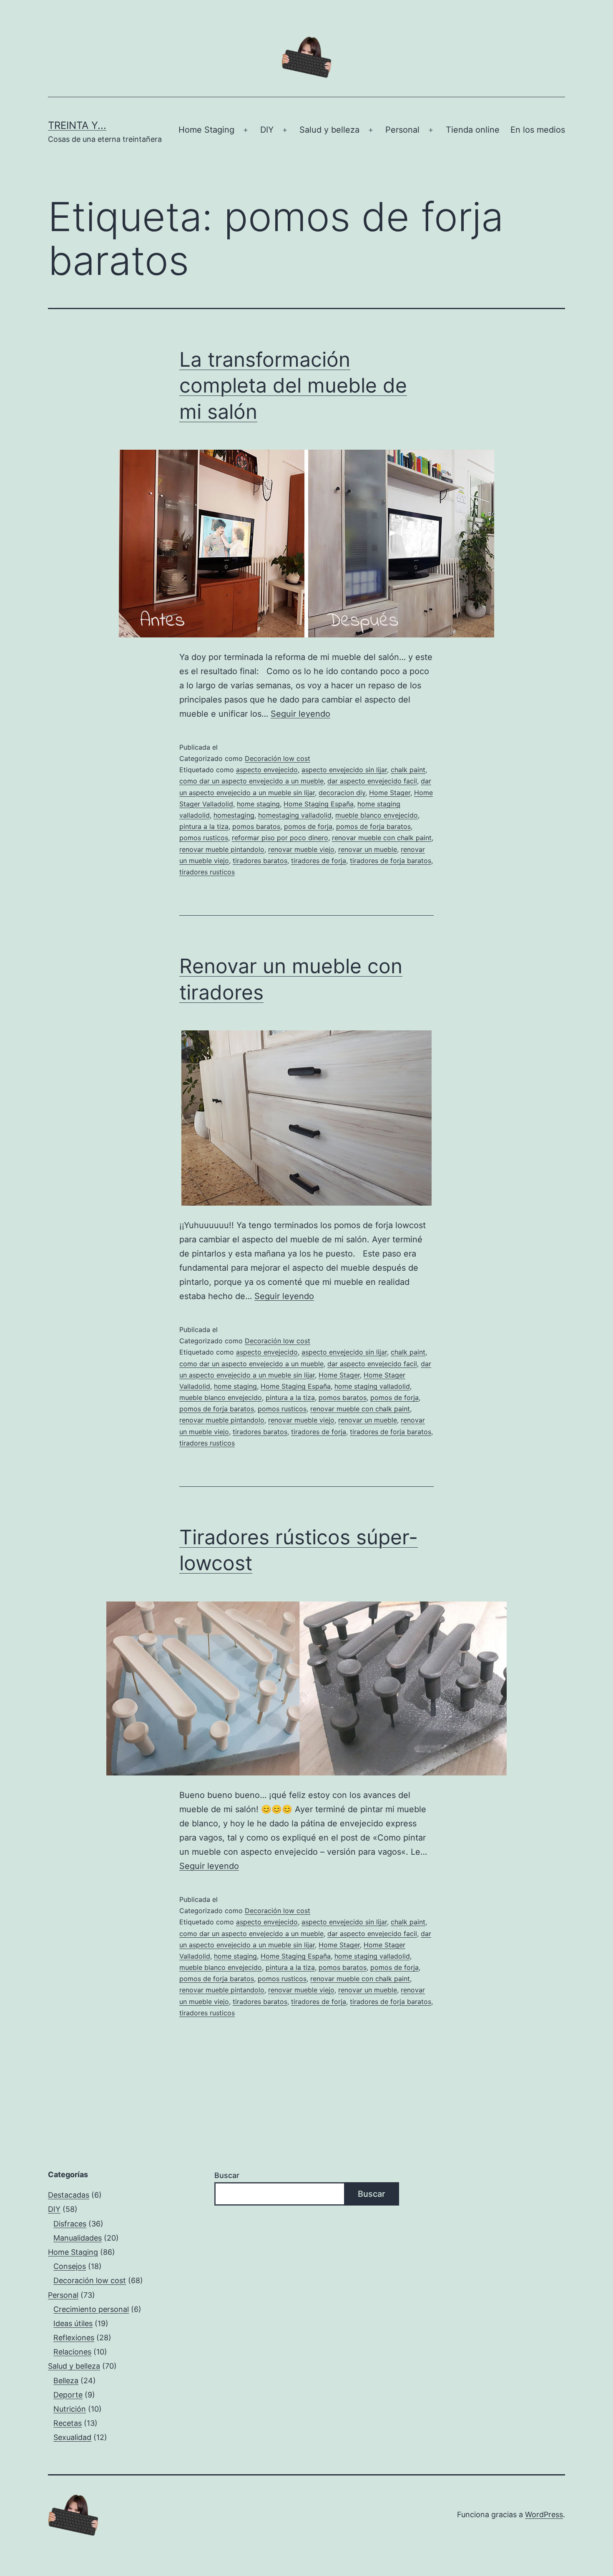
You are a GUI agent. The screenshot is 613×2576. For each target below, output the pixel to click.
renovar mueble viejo (301, 849)
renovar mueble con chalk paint (382, 838)
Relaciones (72, 2352)
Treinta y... (77, 125)
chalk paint (408, 770)
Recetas (68, 2423)
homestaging (234, 815)
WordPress (544, 2514)
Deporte (68, 2395)
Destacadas (69, 2195)
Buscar (227, 2175)
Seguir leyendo (300, 714)
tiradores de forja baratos (391, 861)
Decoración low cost (278, 758)
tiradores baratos (260, 861)
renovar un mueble (368, 849)
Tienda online (473, 130)
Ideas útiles (73, 2323)
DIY (267, 130)
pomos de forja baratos (373, 826)
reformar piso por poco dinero (280, 838)
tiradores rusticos (207, 872)
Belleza (66, 2381)
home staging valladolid (372, 1386)
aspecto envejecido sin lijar (344, 770)
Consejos (70, 2266)
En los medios (538, 130)
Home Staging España (319, 804)
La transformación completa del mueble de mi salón (293, 385)
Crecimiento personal (91, 2309)
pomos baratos (256, 826)
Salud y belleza (329, 130)
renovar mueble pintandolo (222, 849)
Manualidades (78, 2238)
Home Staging (206, 130)
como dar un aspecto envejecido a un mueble (251, 781)
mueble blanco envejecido (377, 815)
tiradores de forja (319, 861)
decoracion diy (342, 793)
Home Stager (390, 793)
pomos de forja (308, 826)
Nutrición (70, 2409)
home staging (258, 804)
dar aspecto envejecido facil (372, 781)
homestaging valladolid (295, 815)
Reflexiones (74, 2338)
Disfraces (70, 2224)
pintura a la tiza (204, 826)
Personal (402, 130)
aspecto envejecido (267, 770)
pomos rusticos (204, 838)
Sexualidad (72, 2437)
